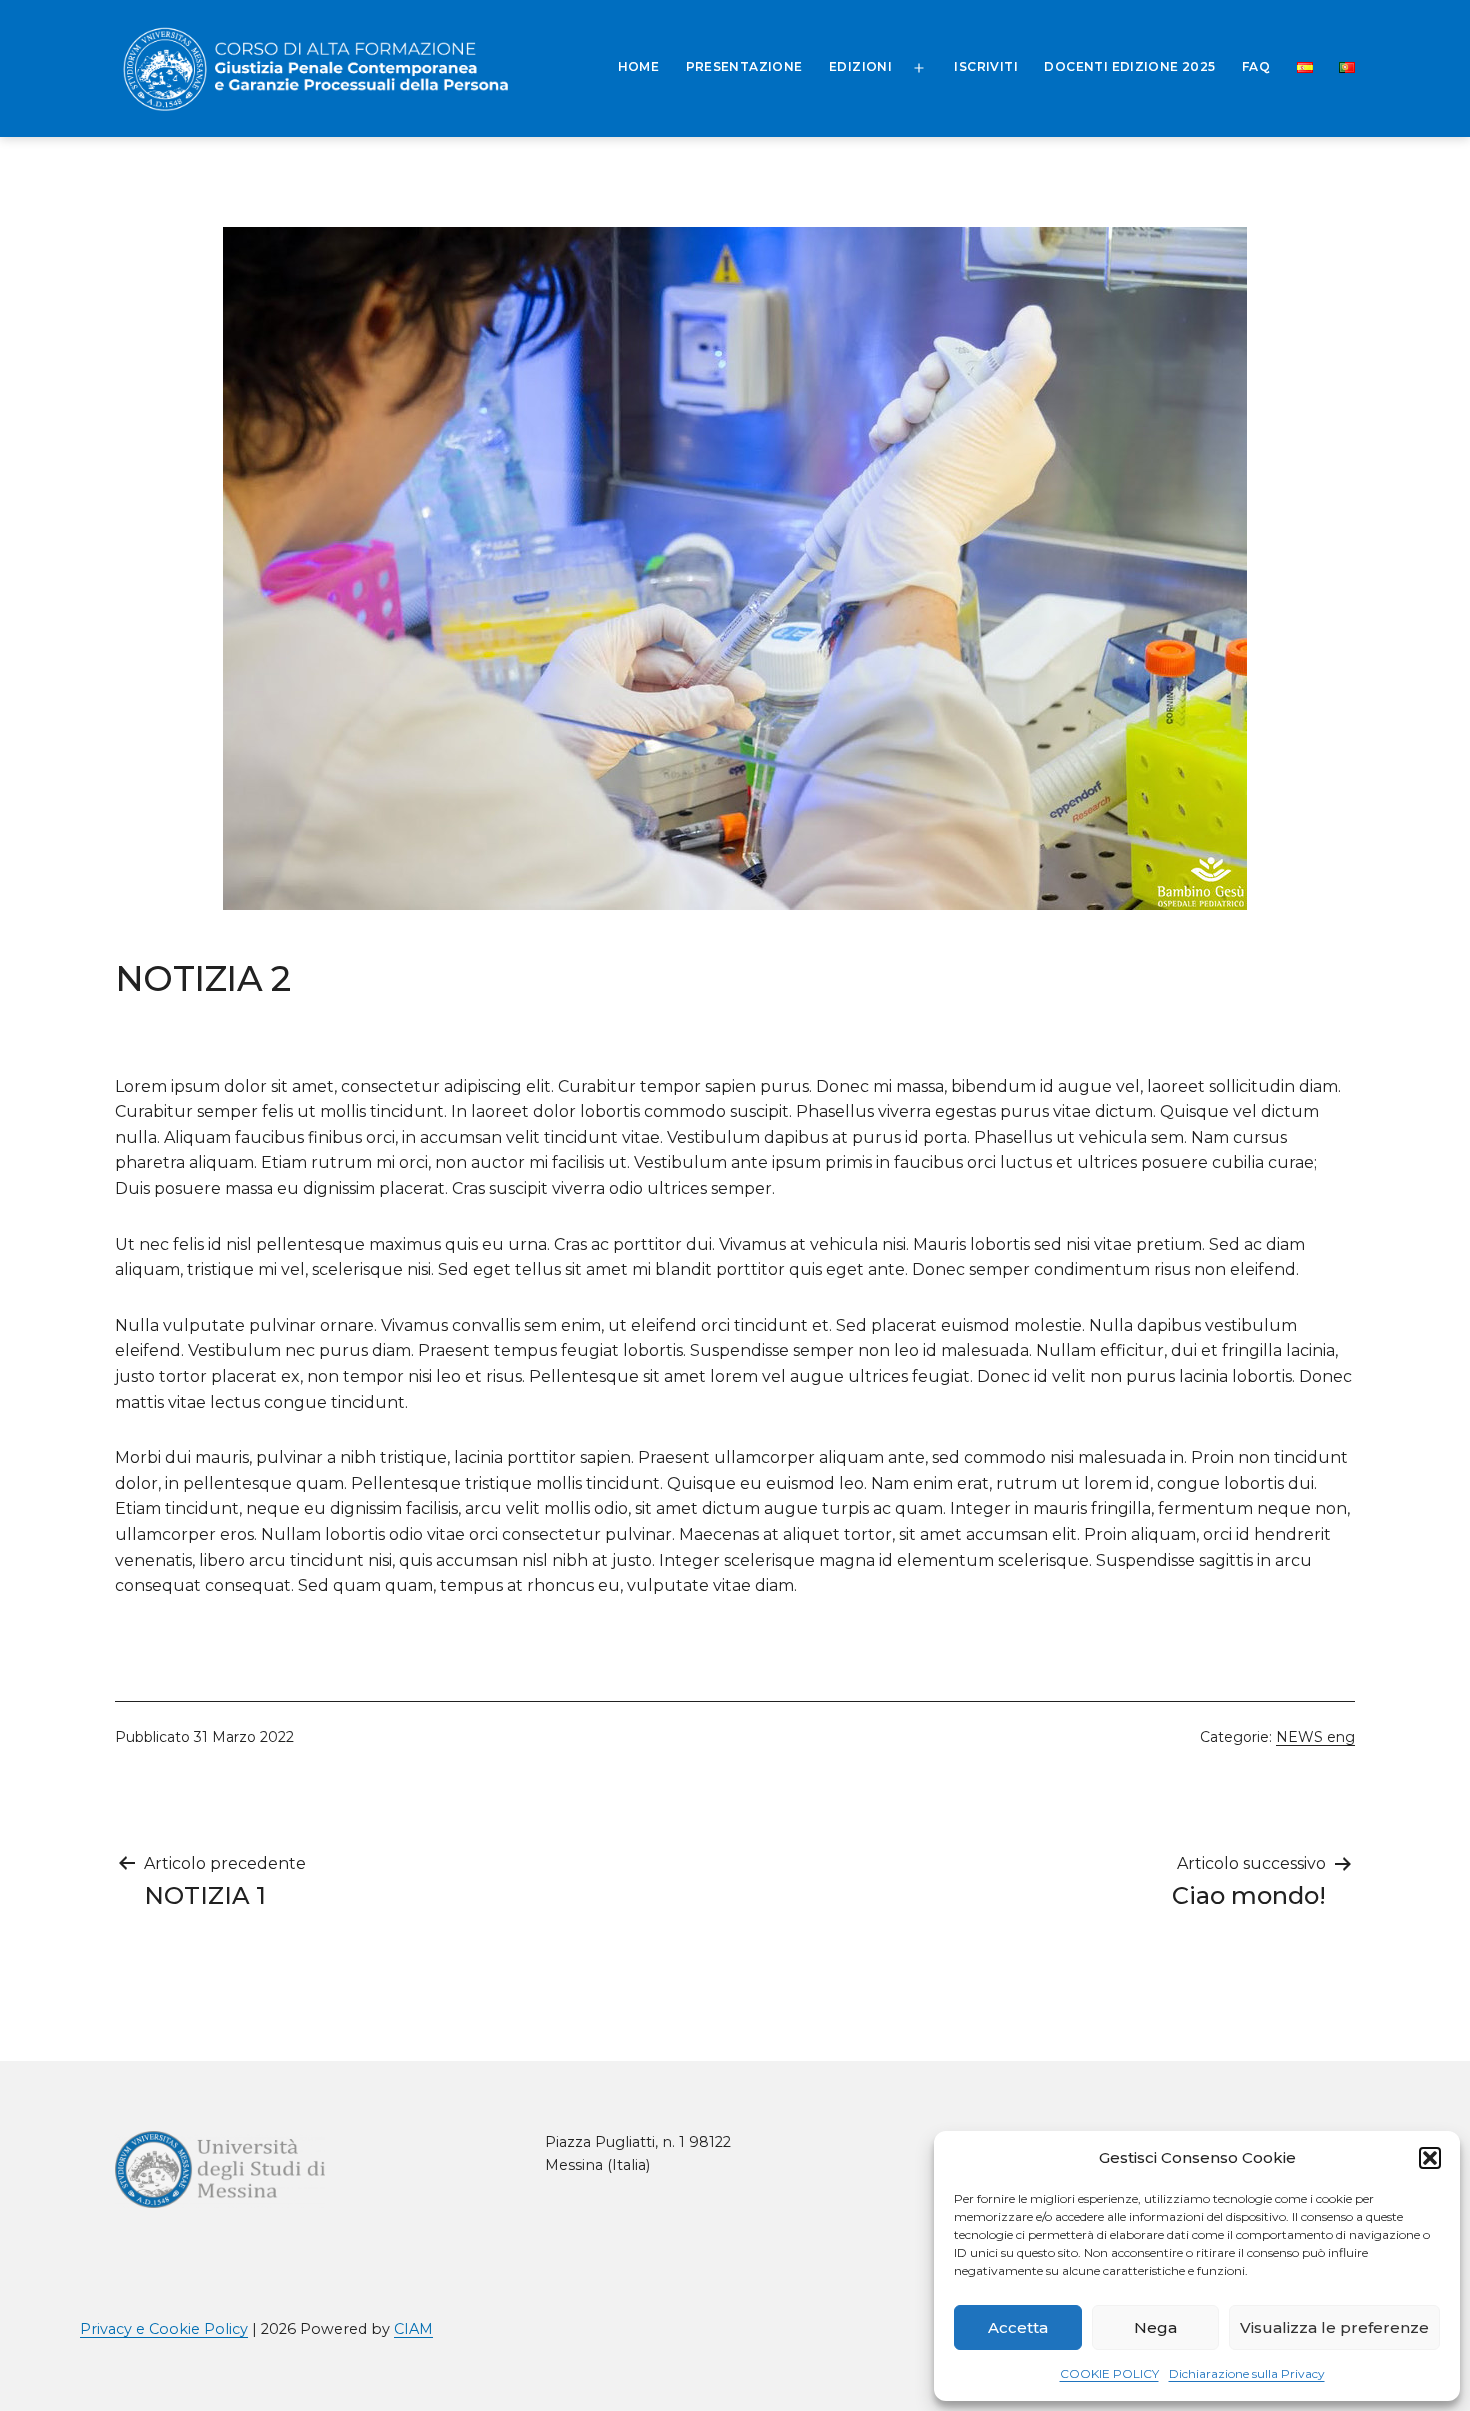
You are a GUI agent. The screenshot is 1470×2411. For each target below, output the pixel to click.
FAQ (1256, 66)
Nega (1155, 2327)
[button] (1430, 2158)
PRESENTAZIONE (744, 66)
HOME (639, 66)
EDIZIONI (860, 66)
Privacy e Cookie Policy (164, 2329)
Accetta (1018, 2327)
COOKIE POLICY (1109, 2373)
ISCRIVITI (986, 66)
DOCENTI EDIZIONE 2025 (1129, 66)
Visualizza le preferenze (1334, 2327)
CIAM (413, 2329)
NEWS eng (1315, 1737)
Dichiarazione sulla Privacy (1247, 2373)
